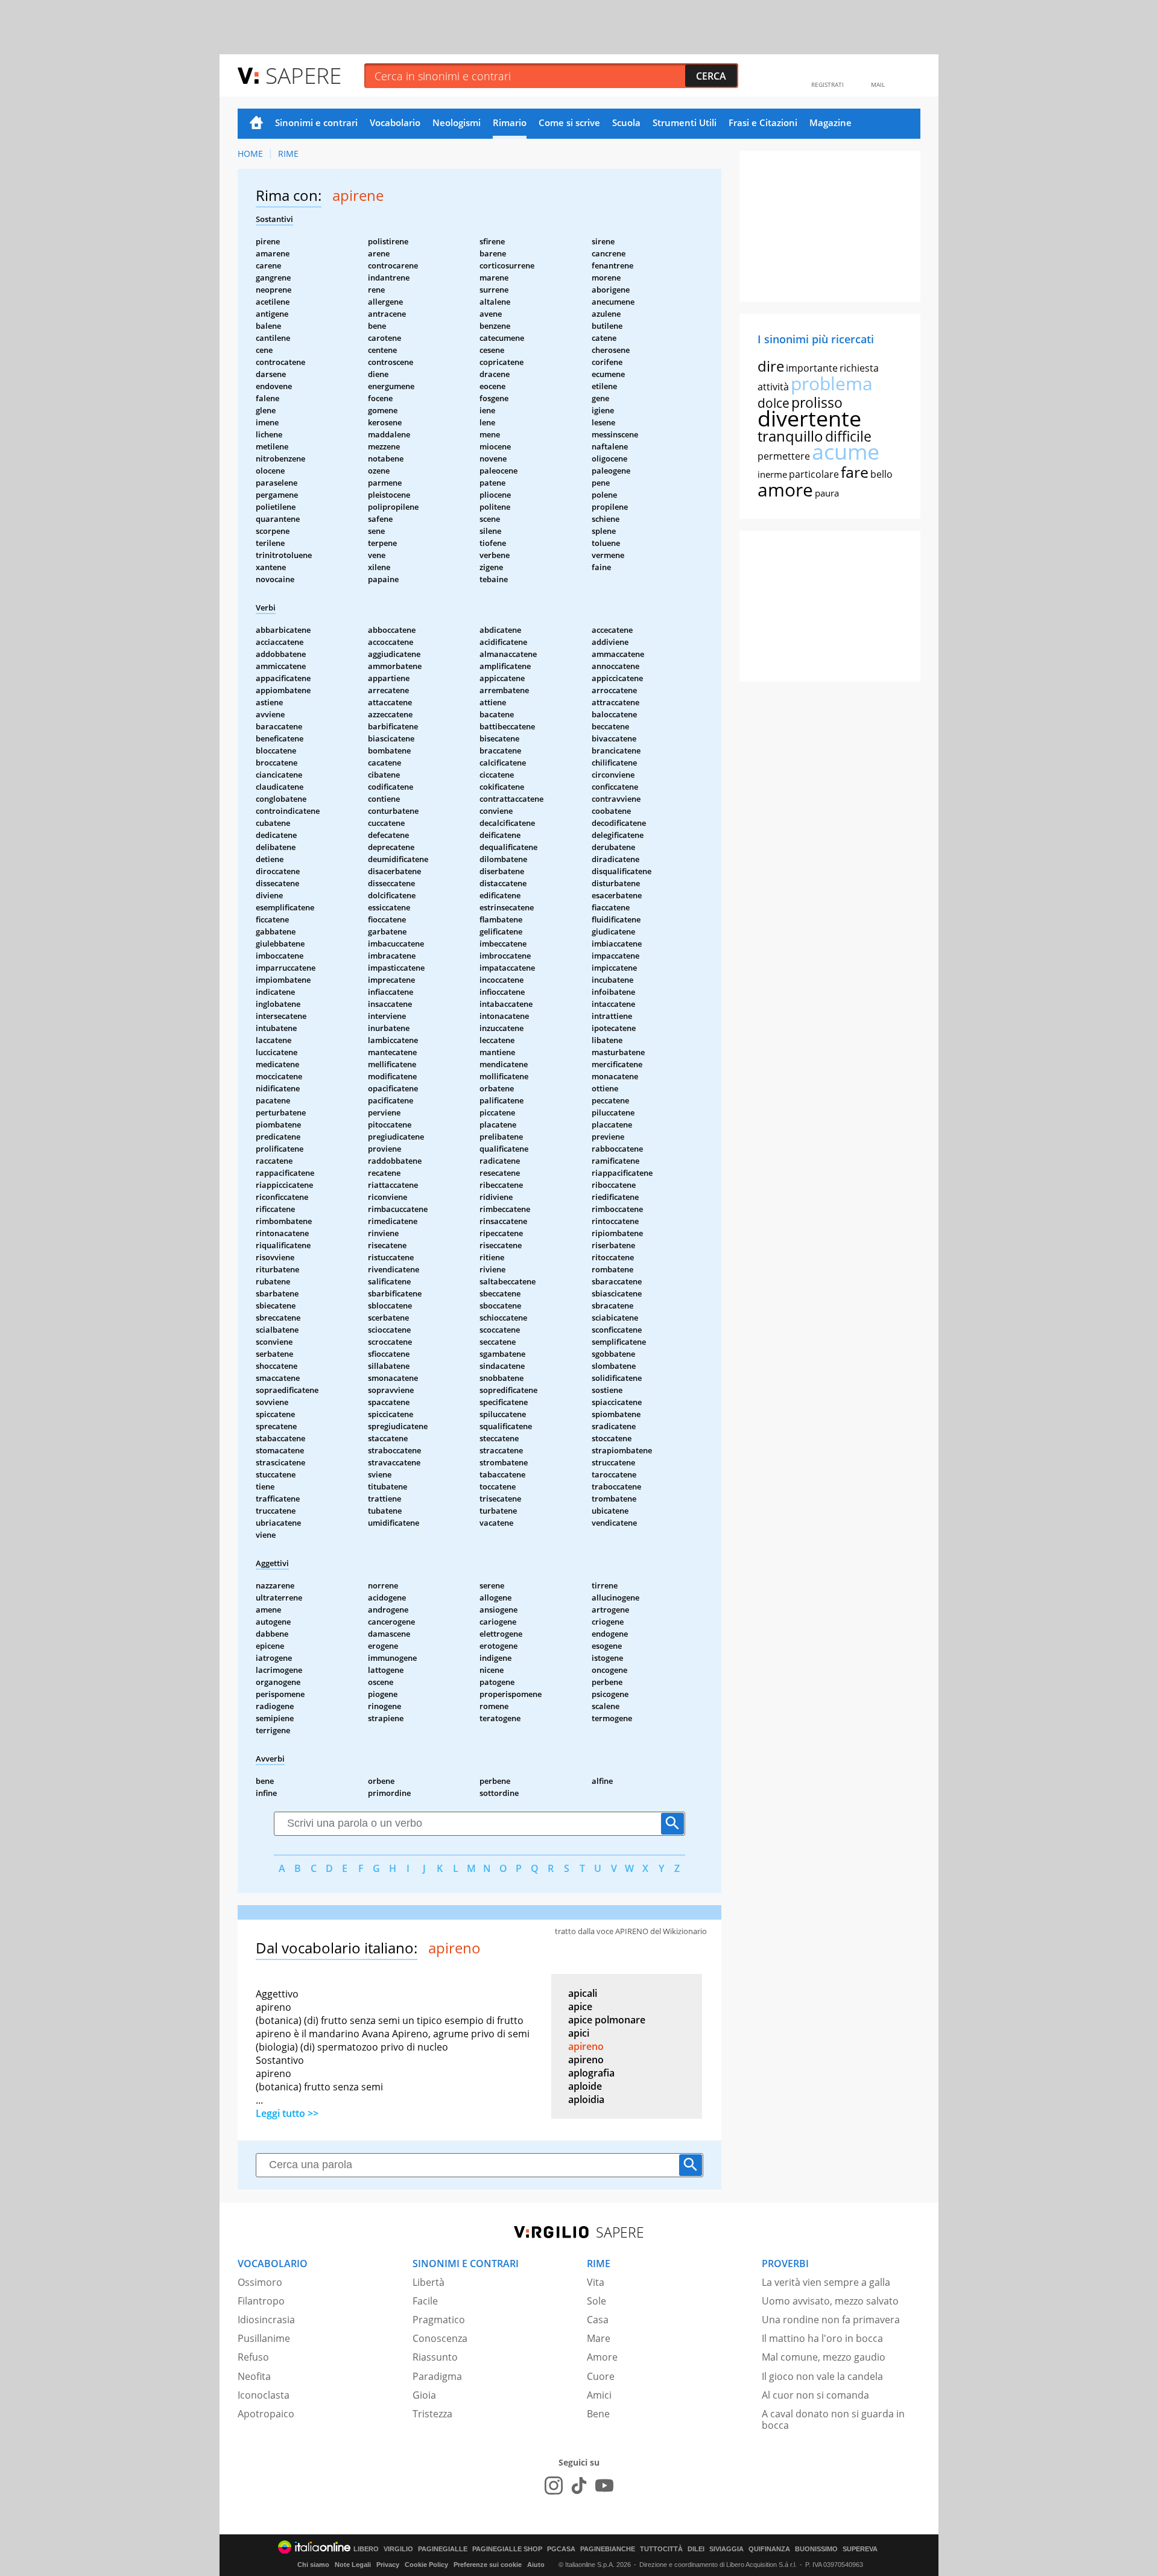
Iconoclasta (264, 2395)
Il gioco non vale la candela (822, 2376)
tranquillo (790, 436)
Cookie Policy (426, 2565)
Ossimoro (260, 2282)
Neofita (254, 2376)
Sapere (303, 75)
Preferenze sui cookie (488, 2565)
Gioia (424, 2395)
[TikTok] (579, 2486)
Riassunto (435, 2357)
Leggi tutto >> (287, 2113)
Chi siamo (313, 2565)
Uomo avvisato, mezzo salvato (830, 2301)
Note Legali (353, 2565)
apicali (583, 1993)
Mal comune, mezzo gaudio (824, 2357)
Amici (599, 2395)
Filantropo (261, 2301)
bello (881, 474)
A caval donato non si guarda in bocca (833, 2419)
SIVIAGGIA (726, 2549)
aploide (585, 2086)
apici (579, 2033)
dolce (774, 403)
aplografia (591, 2073)
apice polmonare (607, 2020)
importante (812, 368)
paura (827, 493)
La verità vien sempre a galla (826, 2282)
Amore (602, 2357)
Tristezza (432, 2414)
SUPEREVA (860, 2549)
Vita (596, 2282)
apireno (586, 2046)
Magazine (831, 122)
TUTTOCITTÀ (661, 2549)
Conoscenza (440, 2338)
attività (773, 387)
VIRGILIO (398, 2549)
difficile (848, 436)
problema (832, 383)
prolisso (817, 402)
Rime (288, 154)
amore (785, 490)
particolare (814, 474)
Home (256, 124)
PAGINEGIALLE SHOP (507, 2549)
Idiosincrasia (266, 2320)
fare (855, 472)
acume (846, 452)
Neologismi (457, 122)
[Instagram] (554, 2486)
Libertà (429, 2282)
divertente (809, 418)
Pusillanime (264, 2338)
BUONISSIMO (816, 2549)
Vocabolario (395, 122)
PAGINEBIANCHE (608, 2549)
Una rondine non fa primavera (831, 2320)
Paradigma (437, 2376)
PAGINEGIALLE (443, 2549)
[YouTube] (604, 2486)
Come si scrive (569, 122)
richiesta (859, 368)
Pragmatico (439, 2320)
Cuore (601, 2376)
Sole (596, 2301)
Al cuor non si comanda (815, 2395)
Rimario (510, 122)
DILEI (696, 2549)
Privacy (388, 2565)
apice (580, 2007)
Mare (599, 2338)
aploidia (586, 2099)
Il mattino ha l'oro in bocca (822, 2338)
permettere (784, 456)
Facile (425, 2301)
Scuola (626, 122)
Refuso (253, 2357)
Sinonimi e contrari (316, 122)
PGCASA (561, 2549)
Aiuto (536, 2565)
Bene (598, 2414)
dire (771, 366)
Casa (598, 2320)
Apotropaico (266, 2414)
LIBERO (366, 2549)
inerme (772, 474)
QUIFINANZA (769, 2549)
